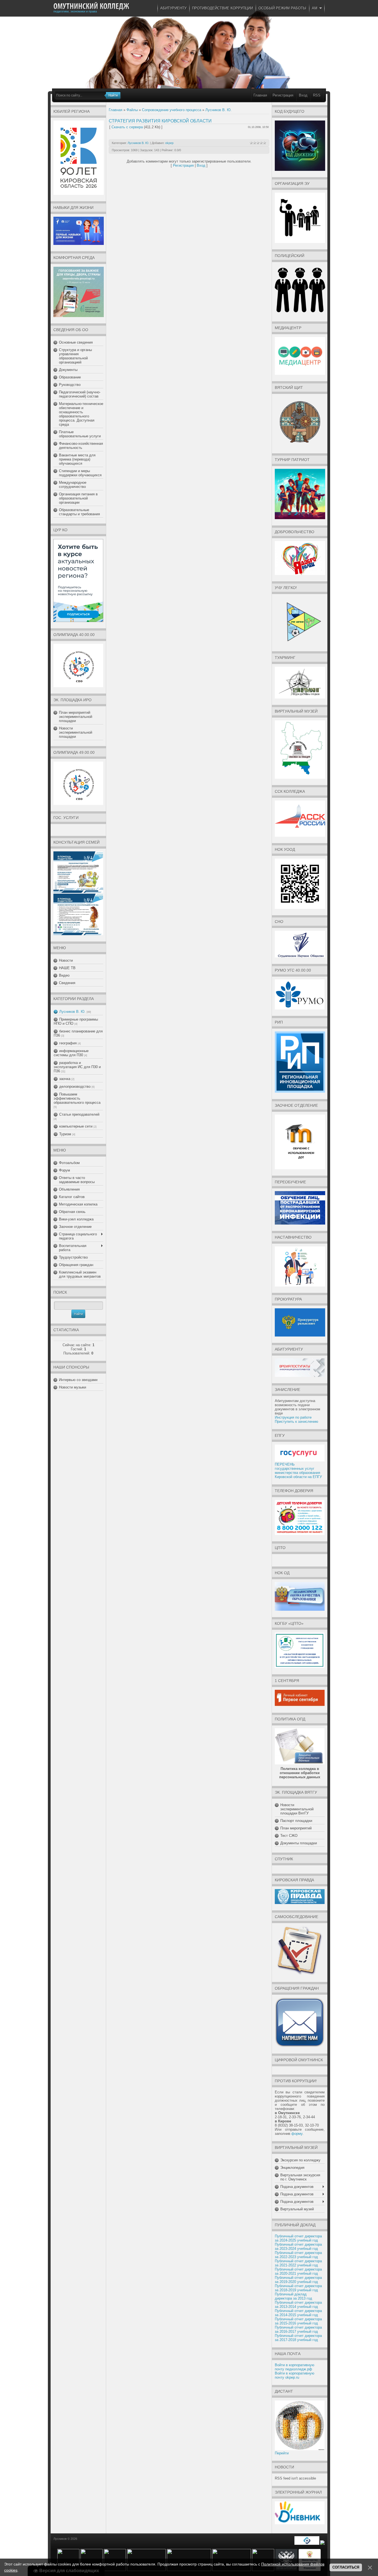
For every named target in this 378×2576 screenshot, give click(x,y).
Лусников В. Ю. (72, 1012)
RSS (317, 95)
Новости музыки (73, 1387)
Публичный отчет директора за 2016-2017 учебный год (298, 2329)
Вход (303, 95)
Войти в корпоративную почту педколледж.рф (295, 2367)
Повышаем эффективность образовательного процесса (77, 1098)
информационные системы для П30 (71, 1053)
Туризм (65, 1134)
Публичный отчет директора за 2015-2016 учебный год (298, 2321)
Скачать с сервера (127, 127)
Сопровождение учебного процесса (172, 110)
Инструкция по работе (293, 1417)
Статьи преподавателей (79, 1114)
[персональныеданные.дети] (307, 2544)
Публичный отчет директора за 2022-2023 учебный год (298, 2255)
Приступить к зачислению (297, 1422)
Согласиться (346, 2567)
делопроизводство (75, 1086)
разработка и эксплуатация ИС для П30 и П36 (77, 1067)
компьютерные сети (76, 1126)
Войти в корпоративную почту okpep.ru (295, 2375)
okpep (169, 143)
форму (297, 2134)
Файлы (132, 110)
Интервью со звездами (78, 1380)
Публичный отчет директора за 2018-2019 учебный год (298, 2288)
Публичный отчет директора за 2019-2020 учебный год (298, 2280)
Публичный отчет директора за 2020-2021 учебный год (298, 2271)
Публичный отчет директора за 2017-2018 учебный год (298, 2338)
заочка (65, 1079)
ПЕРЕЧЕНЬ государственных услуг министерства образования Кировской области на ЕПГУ (298, 1471)
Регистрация (283, 95)
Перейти (282, 2453)
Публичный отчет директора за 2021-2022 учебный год (298, 2263)
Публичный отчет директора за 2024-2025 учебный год (298, 2238)
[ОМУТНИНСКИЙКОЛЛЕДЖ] (91, 6)
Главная (260, 95)
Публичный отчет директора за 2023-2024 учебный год (298, 2247)
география (68, 1043)
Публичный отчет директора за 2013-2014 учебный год (298, 2305)
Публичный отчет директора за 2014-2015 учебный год (298, 2313)
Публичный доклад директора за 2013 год (293, 2296)
